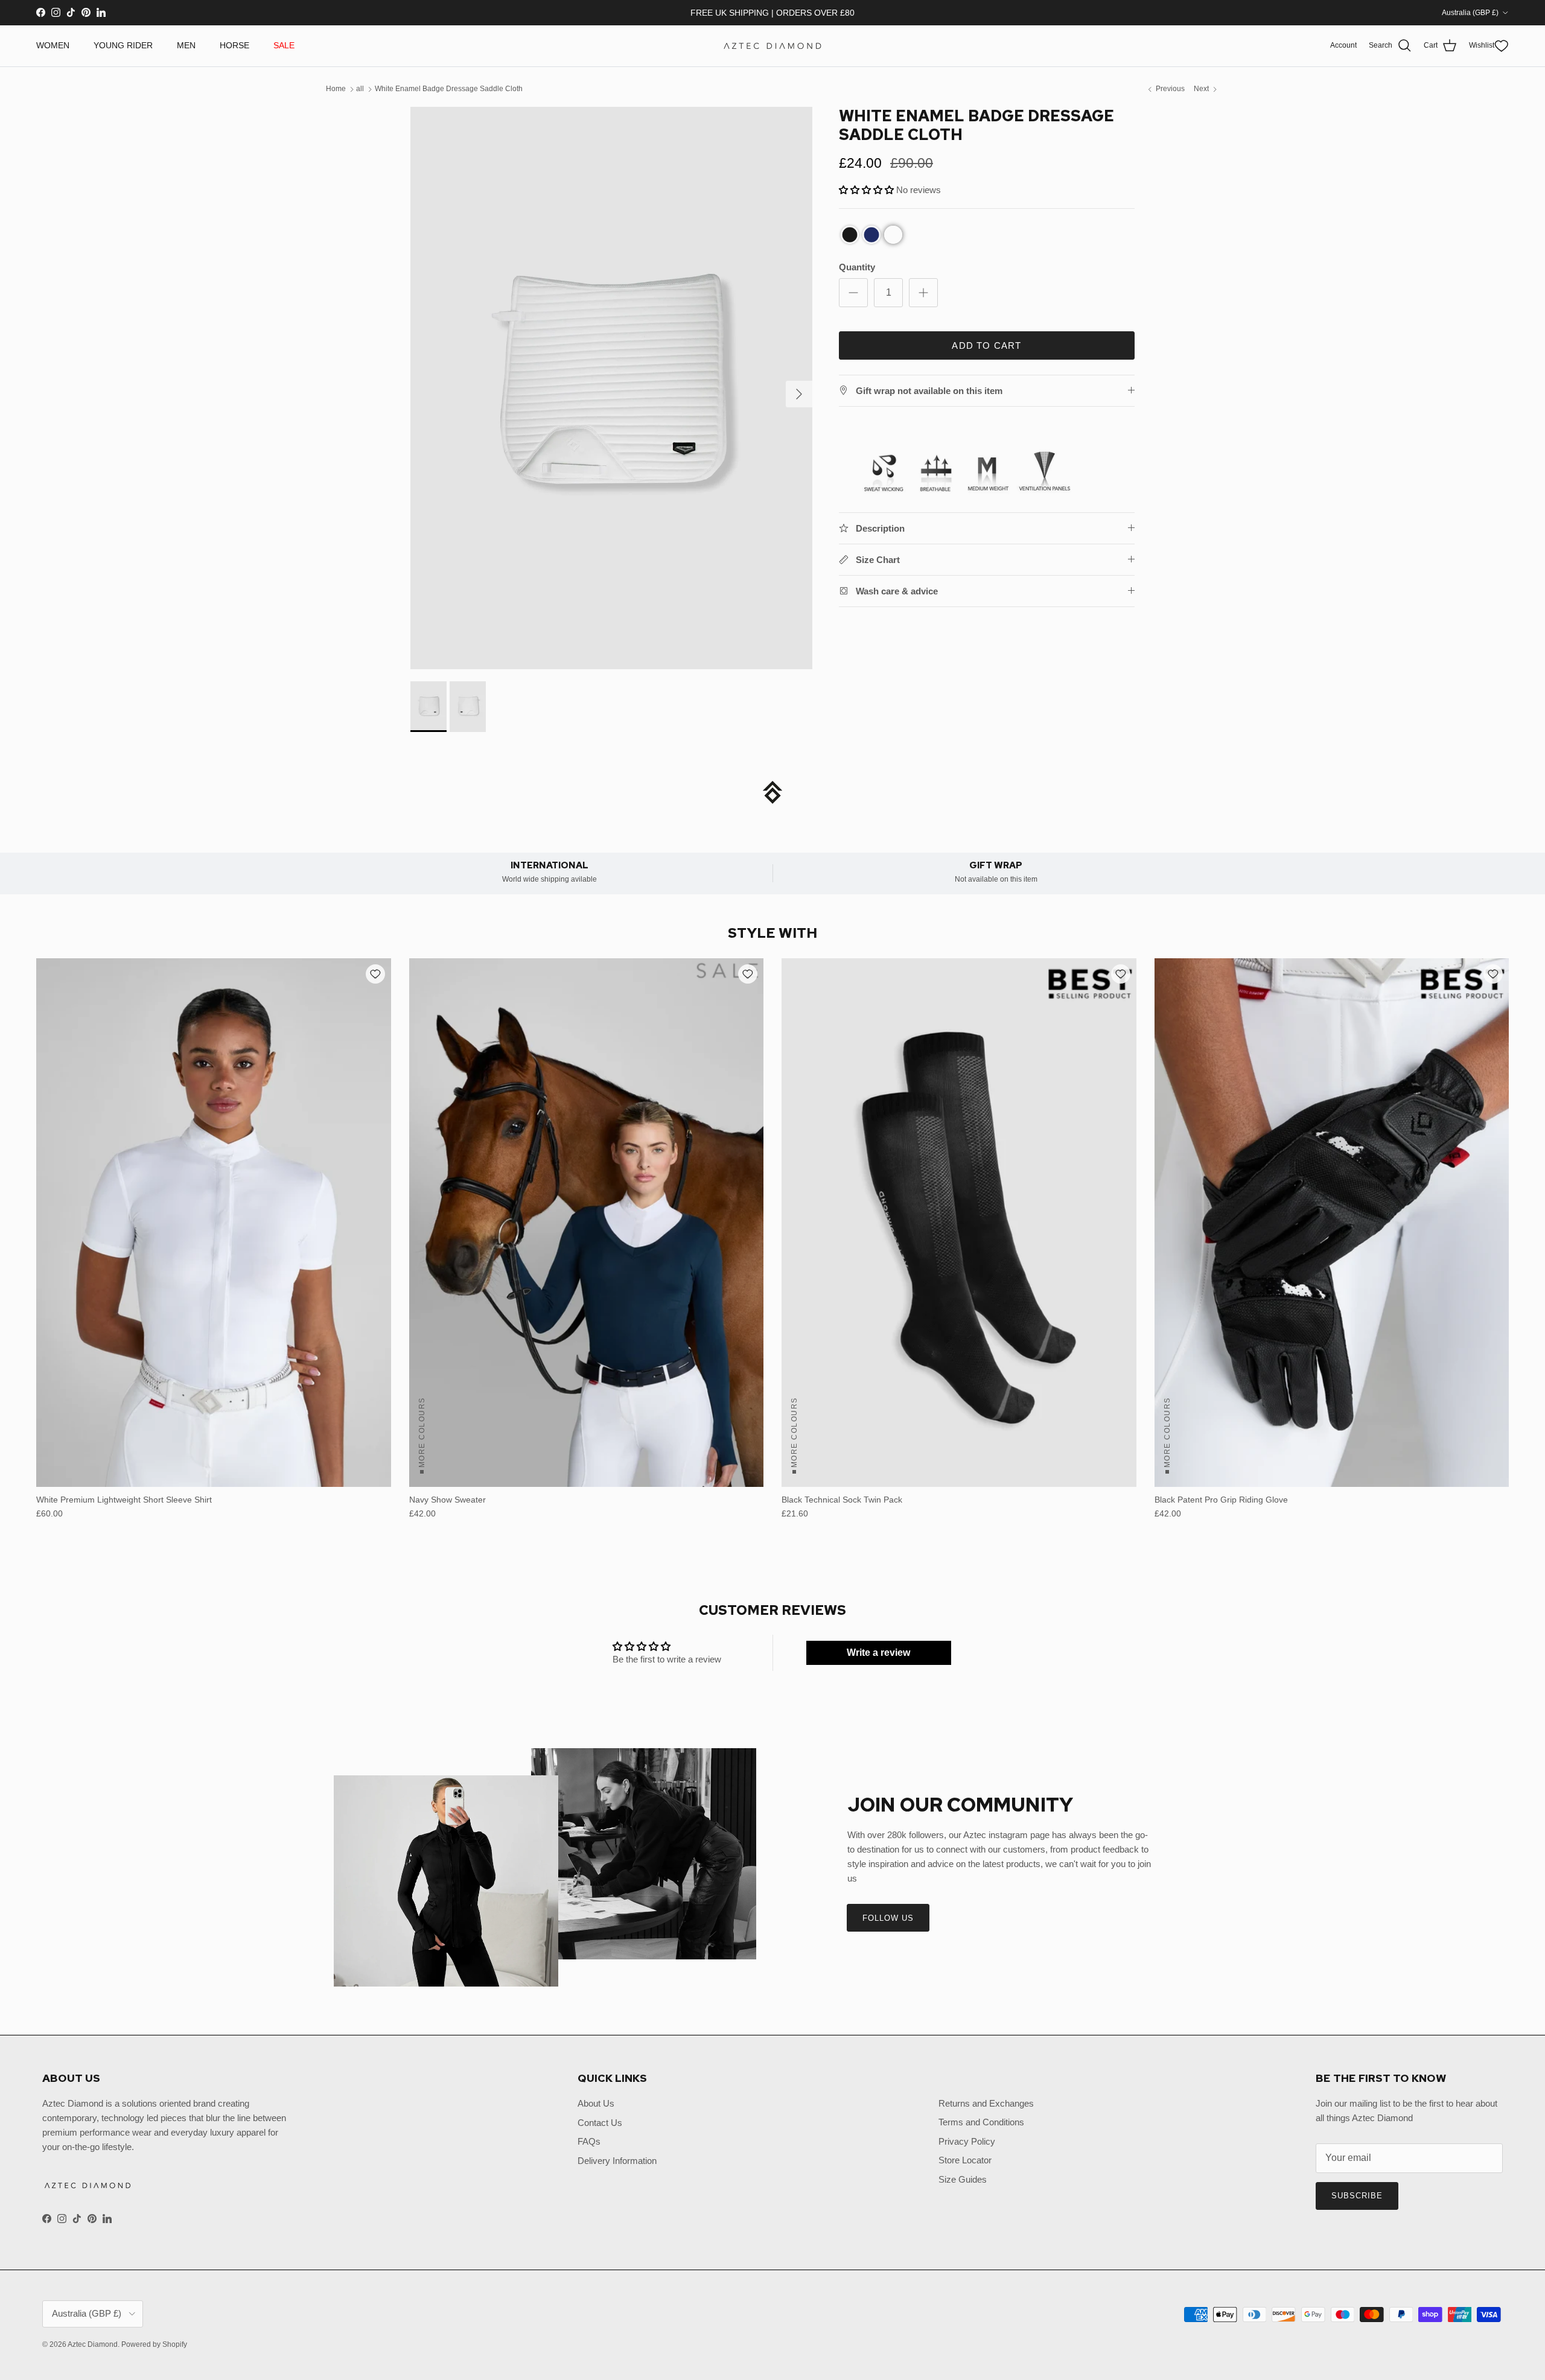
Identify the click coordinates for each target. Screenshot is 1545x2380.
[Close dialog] (992, 1029)
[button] (890, 1293)
